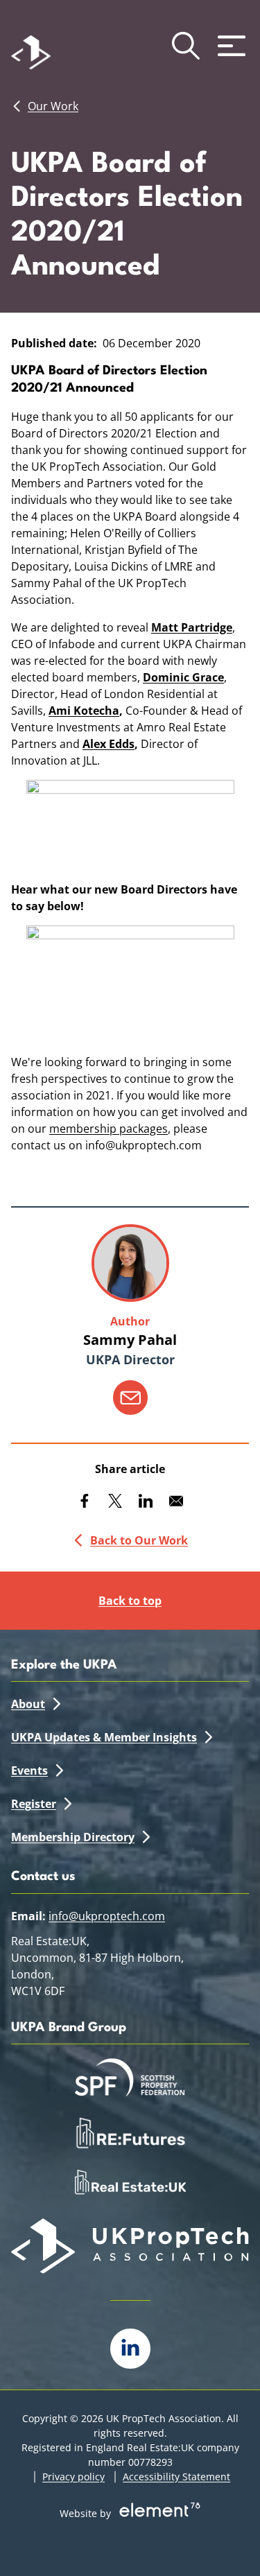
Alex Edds (109, 744)
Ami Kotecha (84, 711)
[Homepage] (51, 46)
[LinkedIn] (130, 2349)
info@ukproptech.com (107, 1916)
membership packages (109, 1129)
